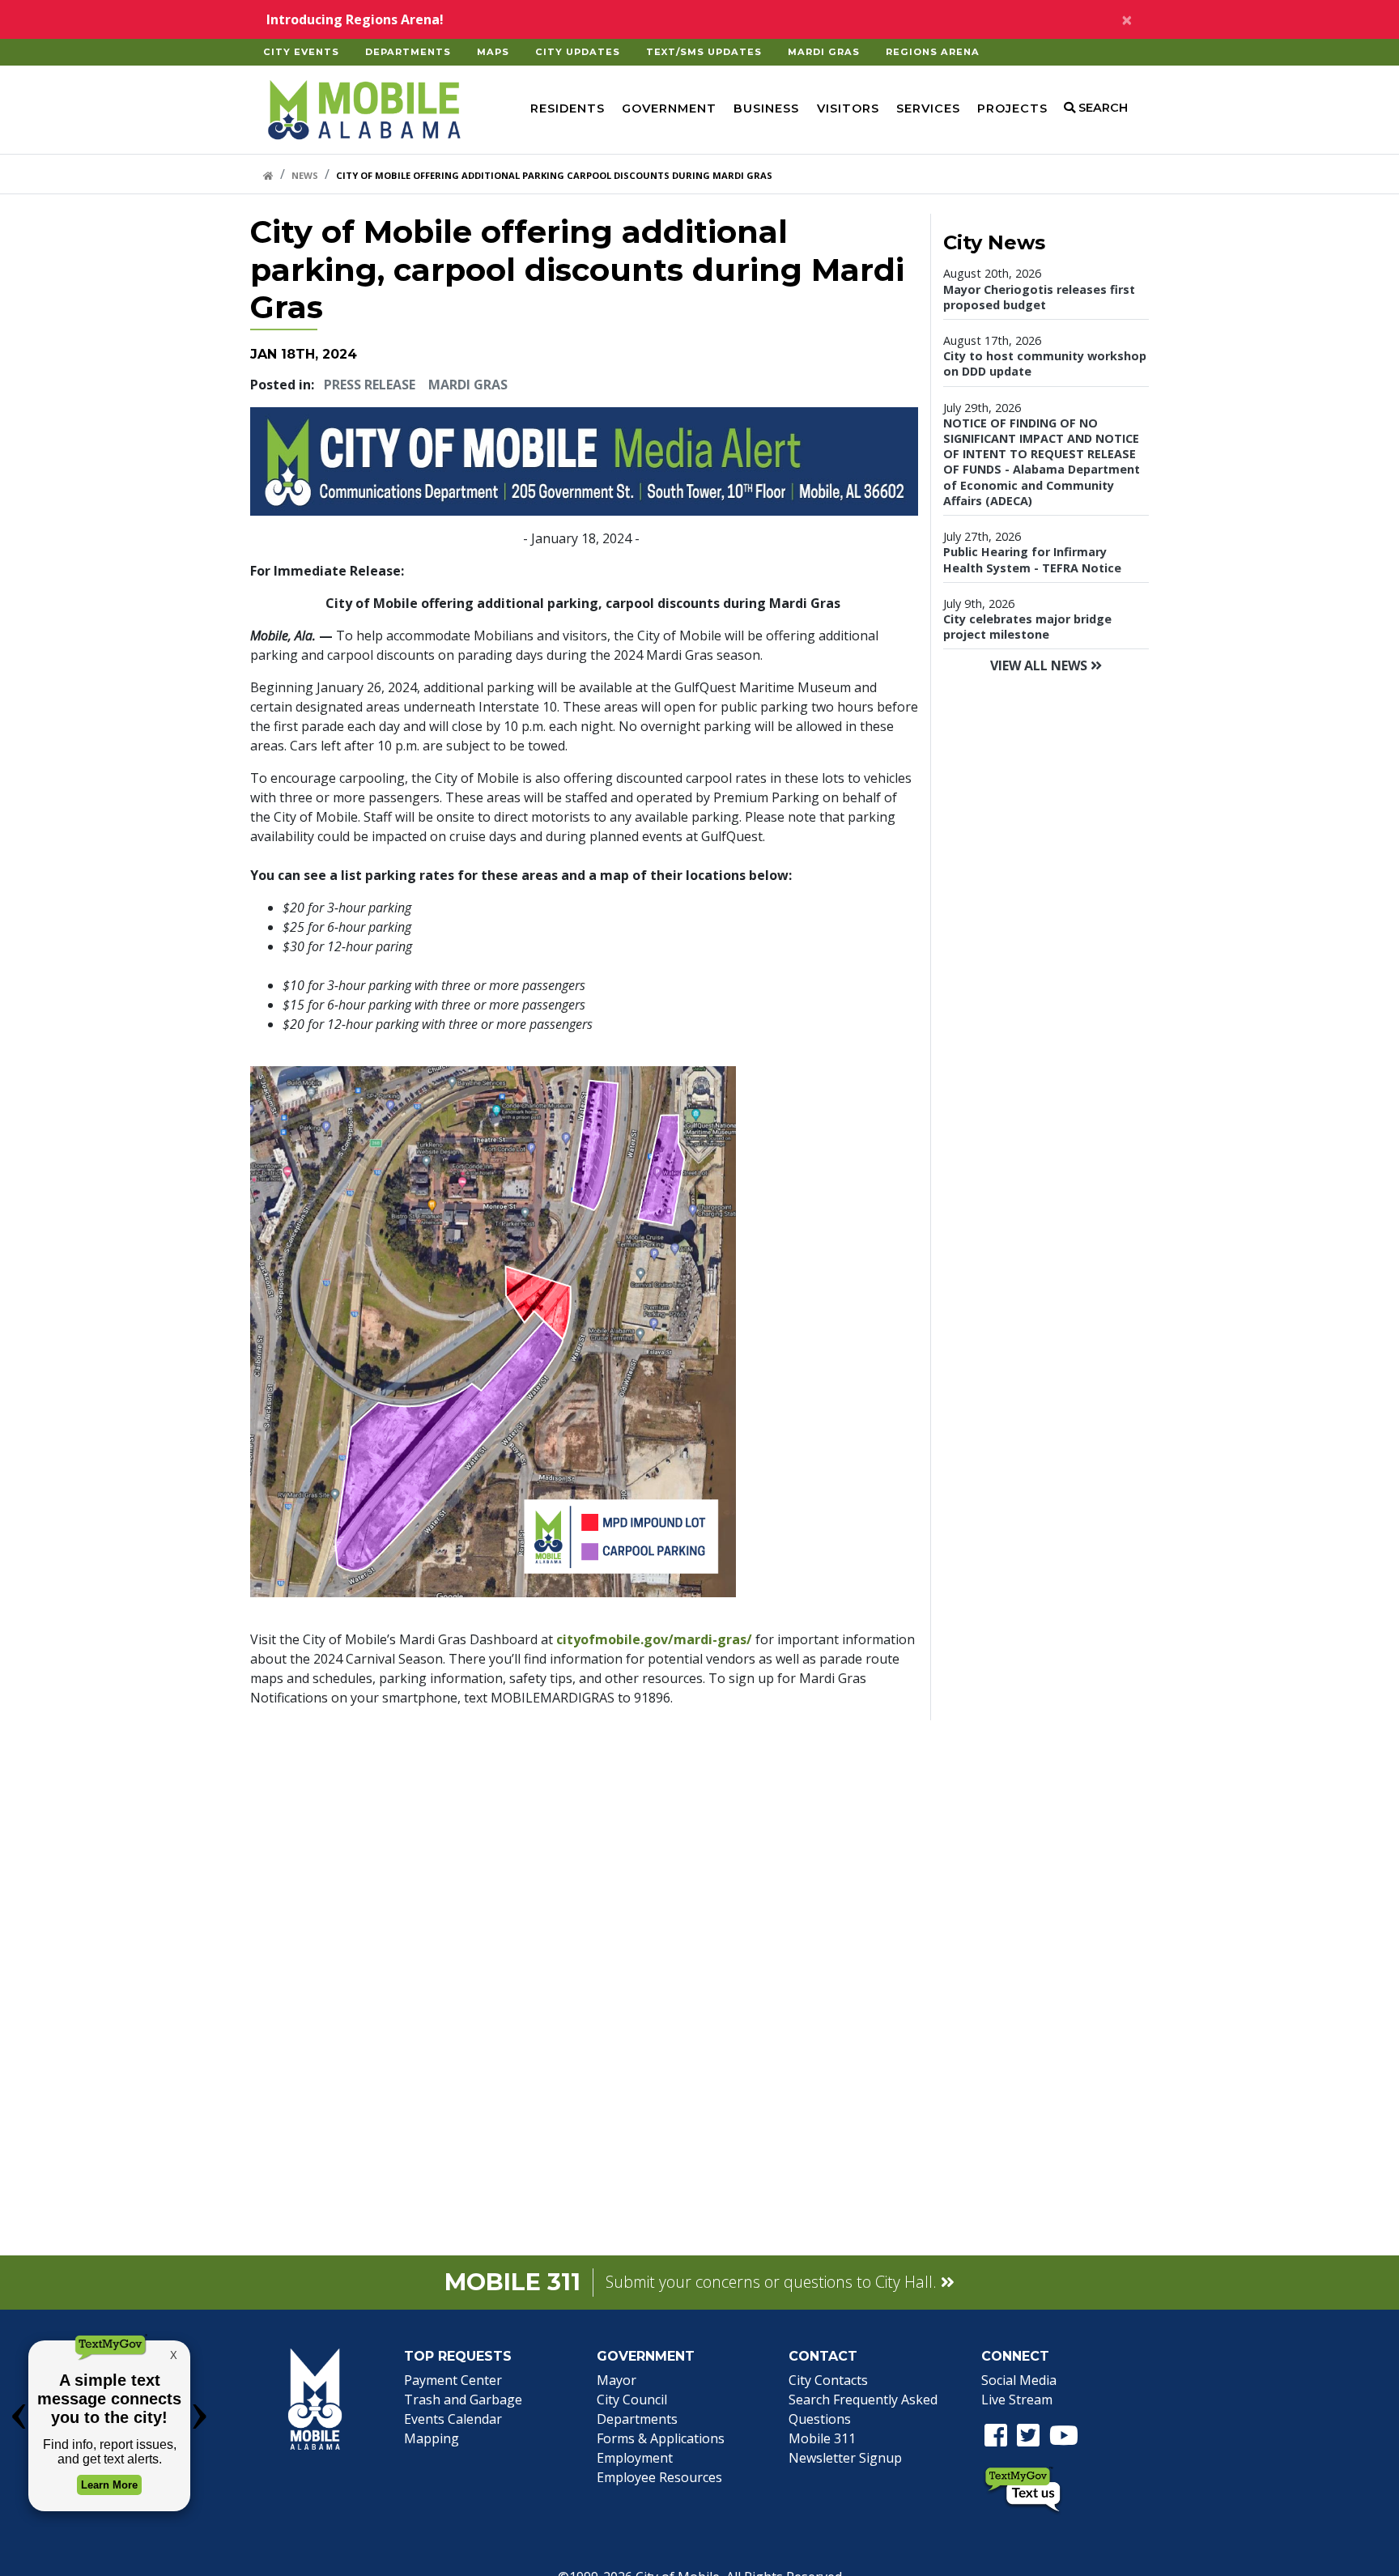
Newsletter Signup (845, 2458)
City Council (632, 2400)
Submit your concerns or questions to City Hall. (773, 2282)
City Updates (578, 52)
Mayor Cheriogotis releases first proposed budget (1039, 297)
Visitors (848, 108)
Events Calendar (453, 2419)
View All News (1040, 665)
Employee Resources (659, 2477)
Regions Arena (933, 52)
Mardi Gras (824, 52)
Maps (493, 52)
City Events (301, 52)
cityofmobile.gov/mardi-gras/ (654, 1639)
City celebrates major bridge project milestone (1027, 627)
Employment (635, 2458)
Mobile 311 (822, 2438)
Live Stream (1017, 2400)
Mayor (617, 2380)
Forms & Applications (661, 2438)
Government (669, 108)
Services (928, 108)
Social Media (1019, 2380)
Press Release (370, 385)
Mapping (432, 2438)
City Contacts (828, 2380)
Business (766, 108)
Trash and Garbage (463, 2400)
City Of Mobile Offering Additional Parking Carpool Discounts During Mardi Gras (554, 175)
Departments (408, 52)
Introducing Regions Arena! (355, 19)
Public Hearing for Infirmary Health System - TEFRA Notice (1032, 559)
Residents (568, 108)
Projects (1012, 108)
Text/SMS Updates (704, 52)
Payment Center (453, 2380)
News (305, 175)
